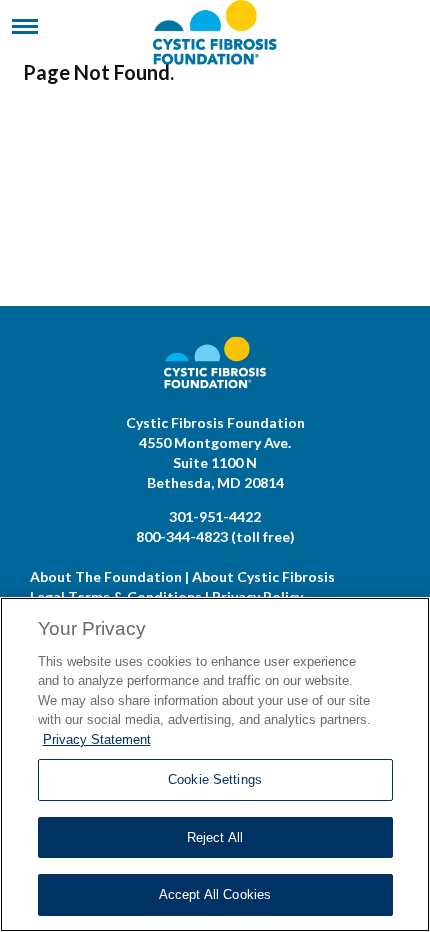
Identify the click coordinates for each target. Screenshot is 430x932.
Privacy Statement (97, 739)
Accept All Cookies (215, 894)
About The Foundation (106, 576)
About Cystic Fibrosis (263, 576)
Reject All (215, 837)
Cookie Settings (215, 779)
